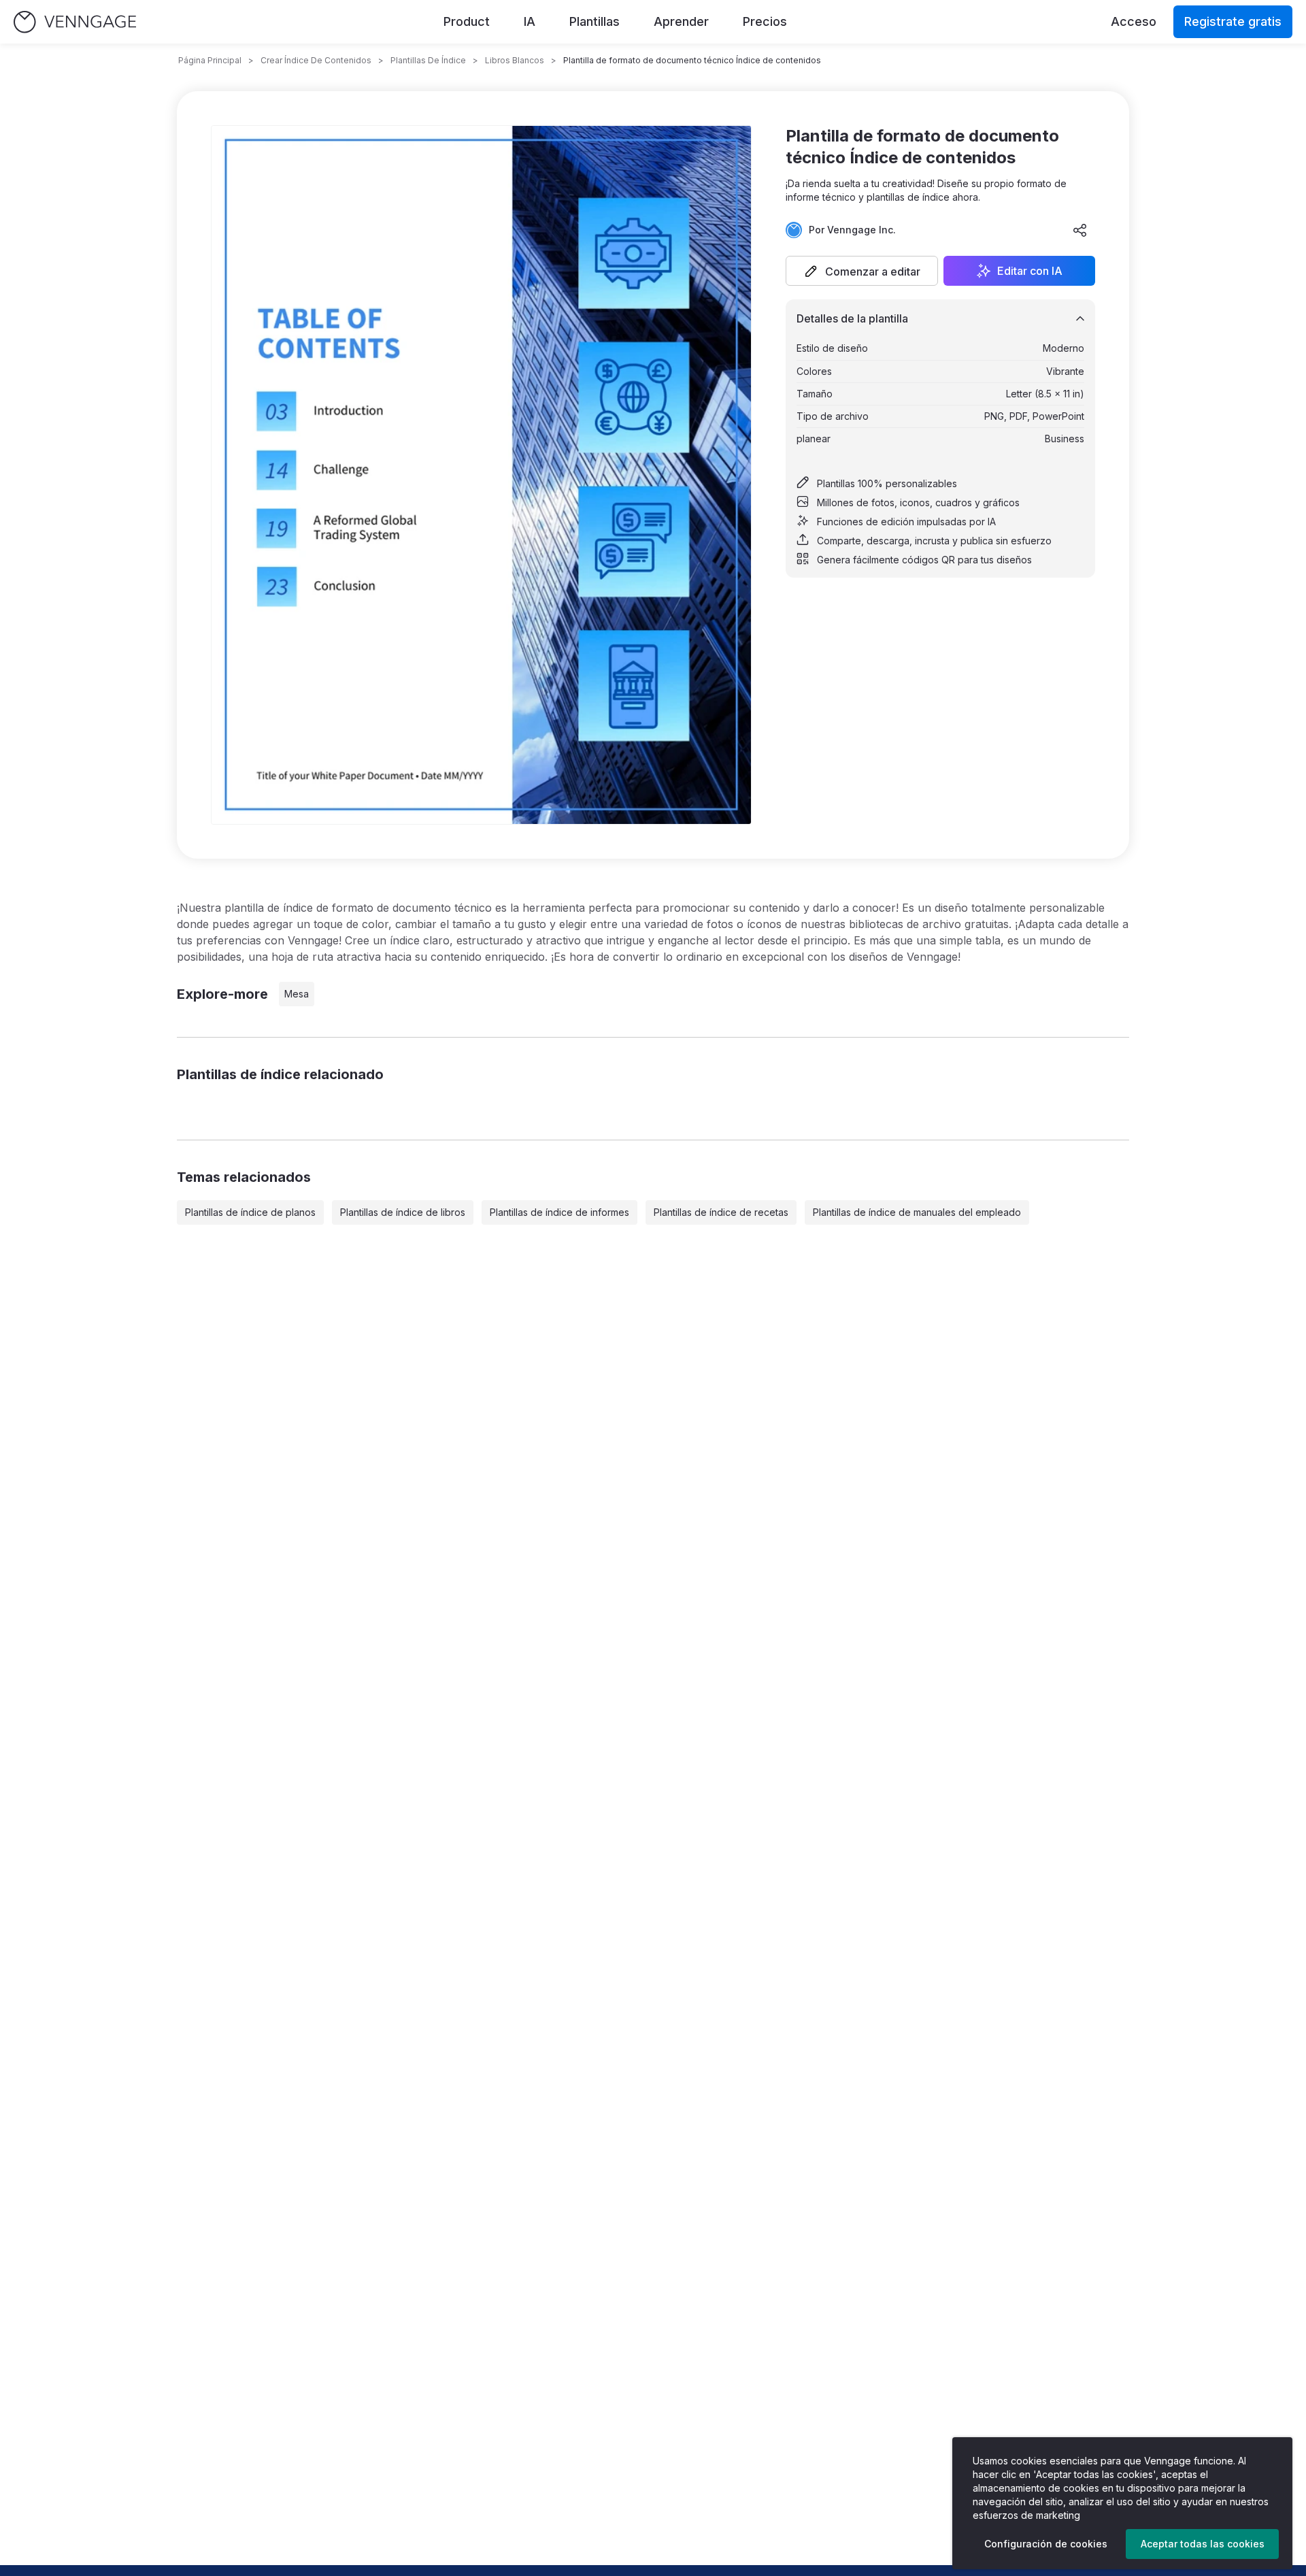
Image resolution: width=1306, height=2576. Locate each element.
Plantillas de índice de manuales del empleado (917, 1212)
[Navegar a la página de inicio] (75, 22)
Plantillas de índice (428, 60)
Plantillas (595, 21)
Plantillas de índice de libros (403, 1212)
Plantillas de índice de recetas (721, 1212)
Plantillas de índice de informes (559, 1212)
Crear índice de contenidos (316, 60)
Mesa (297, 994)
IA (530, 21)
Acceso (1134, 21)
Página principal (210, 60)
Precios (765, 21)
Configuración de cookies (1046, 2544)
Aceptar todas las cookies (1203, 2544)
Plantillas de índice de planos (250, 1212)
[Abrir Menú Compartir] (1080, 230)
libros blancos (515, 60)
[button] (862, 271)
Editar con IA (1030, 271)
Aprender (681, 21)
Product (467, 21)
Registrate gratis (1233, 21)
